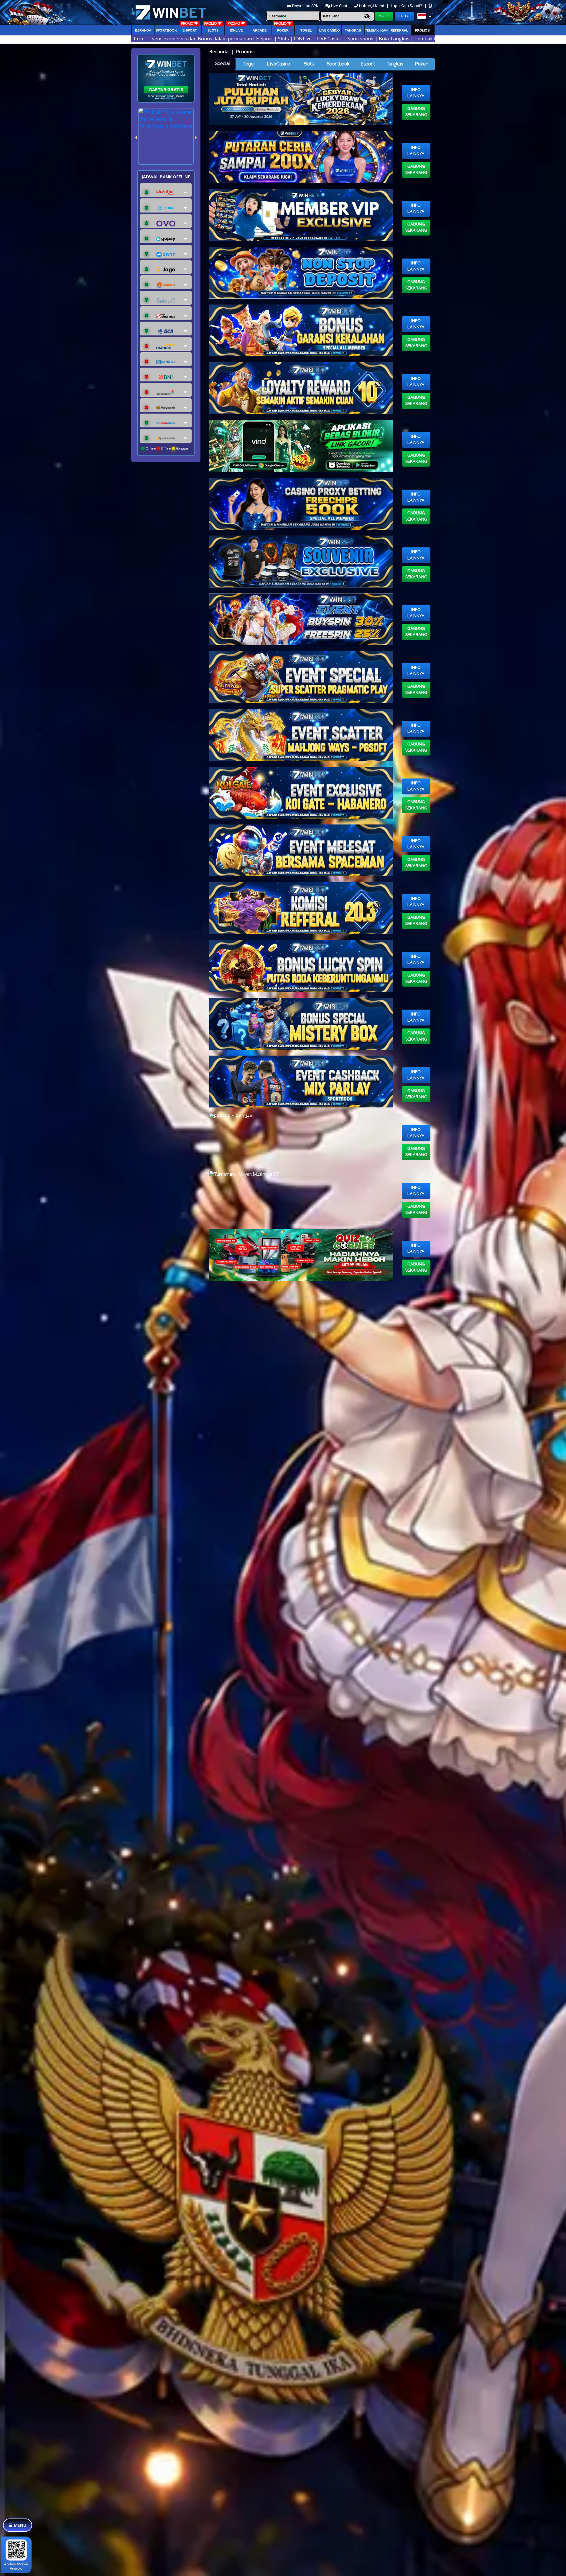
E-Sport (190, 30)
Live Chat (339, 6)
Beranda (143, 30)
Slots (213, 30)
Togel (249, 64)
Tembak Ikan (376, 30)
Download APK (305, 6)
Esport (368, 64)
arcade (260, 30)
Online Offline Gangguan (168, 448)
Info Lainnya (416, 93)
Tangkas (353, 30)
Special (222, 64)
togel (306, 30)
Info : (140, 39)
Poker (283, 30)
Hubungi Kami (371, 6)
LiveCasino (279, 64)
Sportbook (166, 30)
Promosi (423, 30)
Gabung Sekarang (416, 112)
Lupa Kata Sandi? (407, 6)
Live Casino (330, 30)
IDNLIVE (236, 30)
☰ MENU (18, 2525)
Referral (399, 30)
